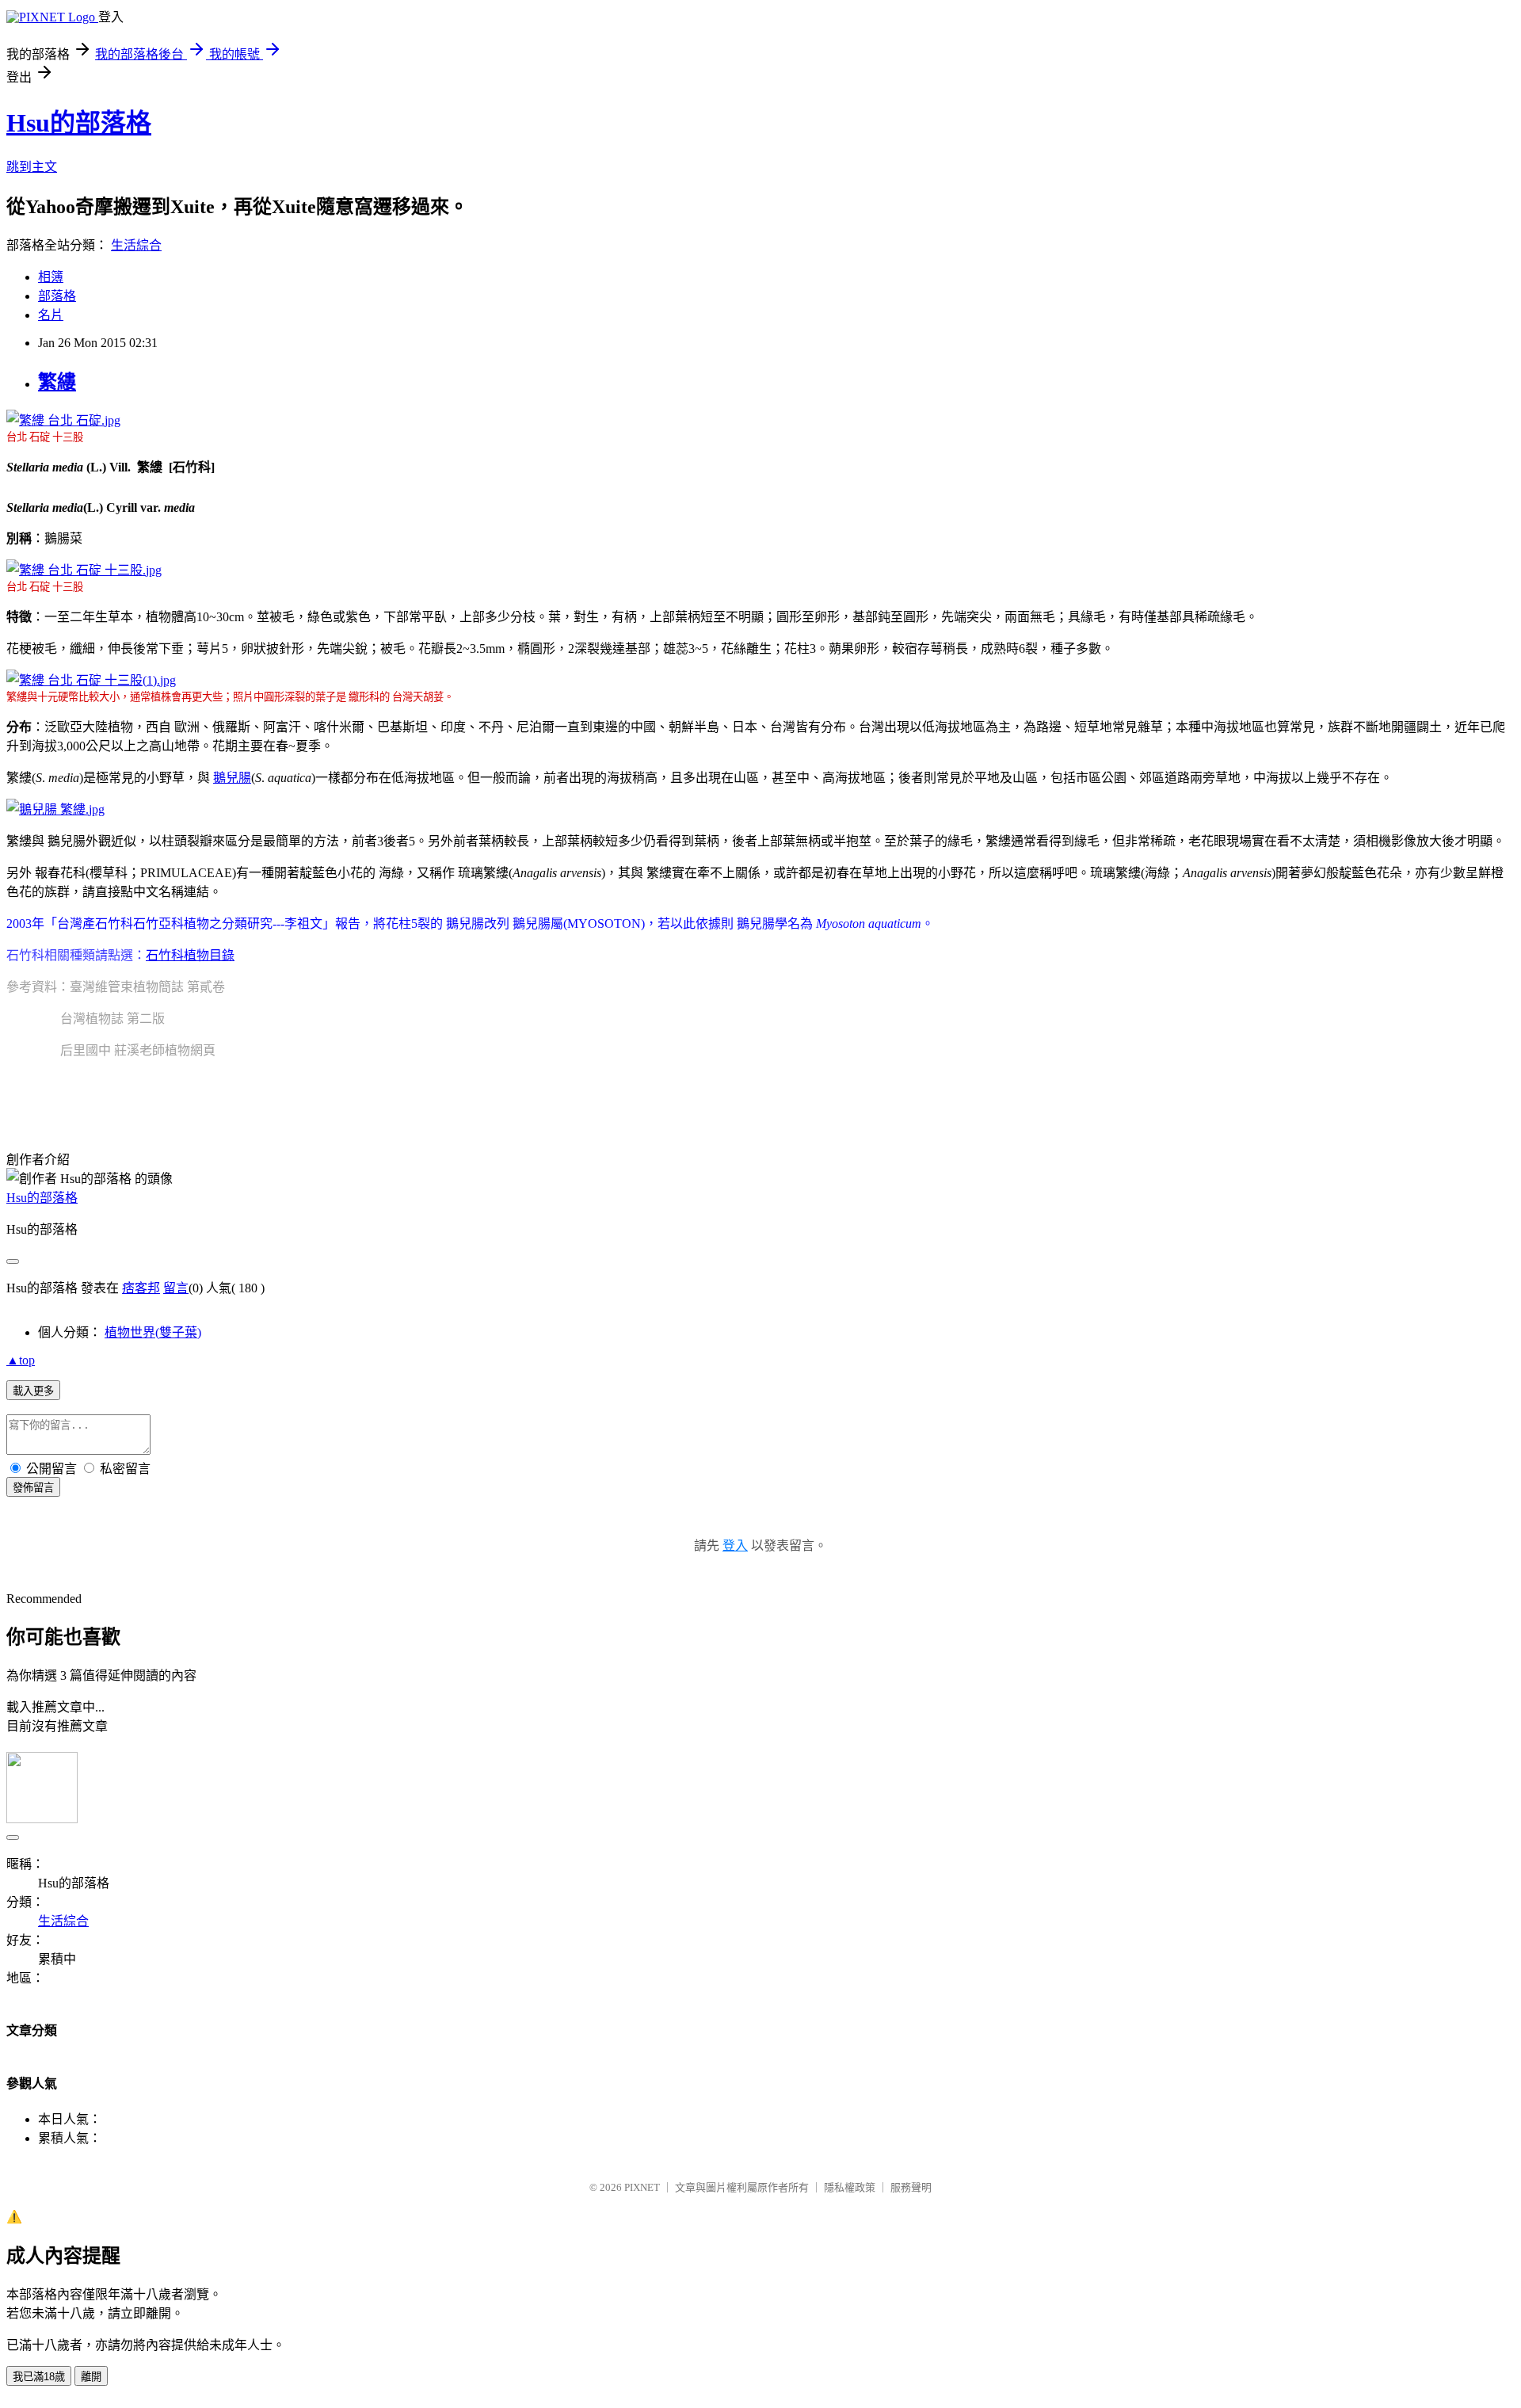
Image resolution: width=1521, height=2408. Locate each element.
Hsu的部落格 (79, 123)
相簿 (51, 277)
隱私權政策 (850, 2187)
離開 (91, 2377)
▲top (21, 1360)
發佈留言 (33, 1488)
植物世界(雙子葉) (153, 1332)
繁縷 (57, 382)
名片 (51, 315)
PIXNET (642, 2187)
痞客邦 (141, 1288)
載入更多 (33, 1391)
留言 (176, 1288)
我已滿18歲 (39, 2377)
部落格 (57, 296)
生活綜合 (136, 245)
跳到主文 (32, 167)
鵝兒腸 (232, 778)
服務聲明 (911, 2187)
